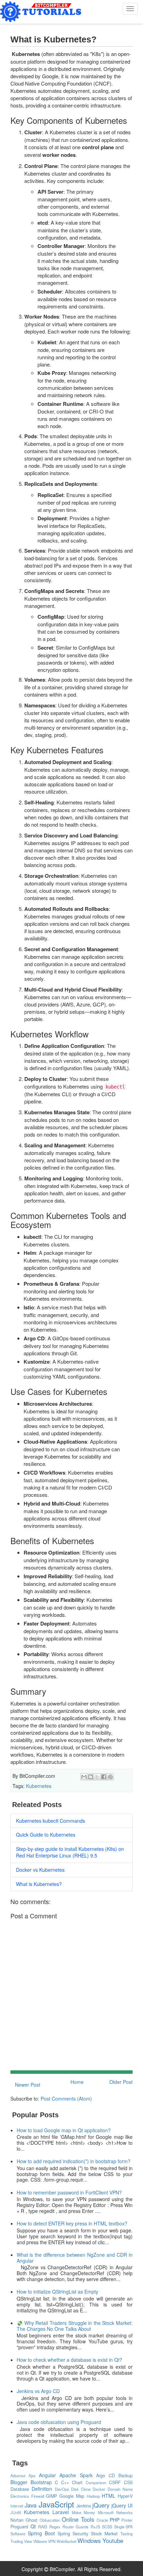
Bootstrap (41, 2482)
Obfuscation (50, 2520)
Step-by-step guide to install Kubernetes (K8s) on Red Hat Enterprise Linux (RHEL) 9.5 (70, 1852)
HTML (108, 2496)
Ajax (32, 2475)
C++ (65, 2482)
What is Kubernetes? (39, 1884)
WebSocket (66, 2541)
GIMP (51, 2496)
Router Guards (76, 2527)
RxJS (95, 2527)
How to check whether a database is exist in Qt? (69, 2360)
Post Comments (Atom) (66, 2098)
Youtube (113, 2541)
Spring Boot (41, 2533)
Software (18, 2534)
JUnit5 (16, 2512)
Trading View (21, 2541)
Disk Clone (81, 2489)
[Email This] (84, 1777)
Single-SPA (123, 2527)
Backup (125, 2475)
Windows (89, 2541)
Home (77, 2082)
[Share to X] (97, 1777)
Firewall (38, 2496)
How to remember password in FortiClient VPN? (69, 2192)
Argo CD (106, 2475)
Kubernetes (39, 1786)
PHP (115, 2520)
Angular (47, 2475)
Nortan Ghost (24, 2520)
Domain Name (120, 2489)
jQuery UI (122, 2505)
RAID (43, 2527)
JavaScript (56, 2504)
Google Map (72, 2496)
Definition (42, 2489)
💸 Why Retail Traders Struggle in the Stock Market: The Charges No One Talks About (75, 2326)
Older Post (121, 2082)
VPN (52, 2541)
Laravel (61, 2512)
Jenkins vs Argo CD (38, 2391)
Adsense (18, 2475)
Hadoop (93, 2496)
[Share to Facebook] (104, 1777)
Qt (33, 2526)
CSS (128, 2482)
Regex (55, 2527)
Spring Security (73, 2534)
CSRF (115, 2482)
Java (31, 2505)
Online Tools (78, 2519)
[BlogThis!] (91, 1777)
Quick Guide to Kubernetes (46, 1835)
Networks (124, 2512)
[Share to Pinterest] (110, 1777)
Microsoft (106, 2512)
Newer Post (28, 2085)
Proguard (19, 2527)
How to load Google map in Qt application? (64, 2130)
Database (20, 2489)
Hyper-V (125, 2496)
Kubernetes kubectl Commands (51, 1821)
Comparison (96, 2482)
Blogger (19, 2482)
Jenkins (84, 2506)
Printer (127, 2520)
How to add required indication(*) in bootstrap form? (74, 2161)
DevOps (62, 2489)
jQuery (101, 2505)
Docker (99, 2489)
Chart (77, 2482)
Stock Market (104, 2534)
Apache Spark (76, 2475)
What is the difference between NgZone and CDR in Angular (75, 2258)
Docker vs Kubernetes (40, 1870)
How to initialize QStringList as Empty (57, 2292)
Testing (127, 2534)
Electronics (20, 2496)
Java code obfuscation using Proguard (59, 2422)
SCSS (107, 2527)
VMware (40, 2541)
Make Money (84, 2512)
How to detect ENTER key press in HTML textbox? (72, 2223)
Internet (17, 2506)
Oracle (102, 2520)
